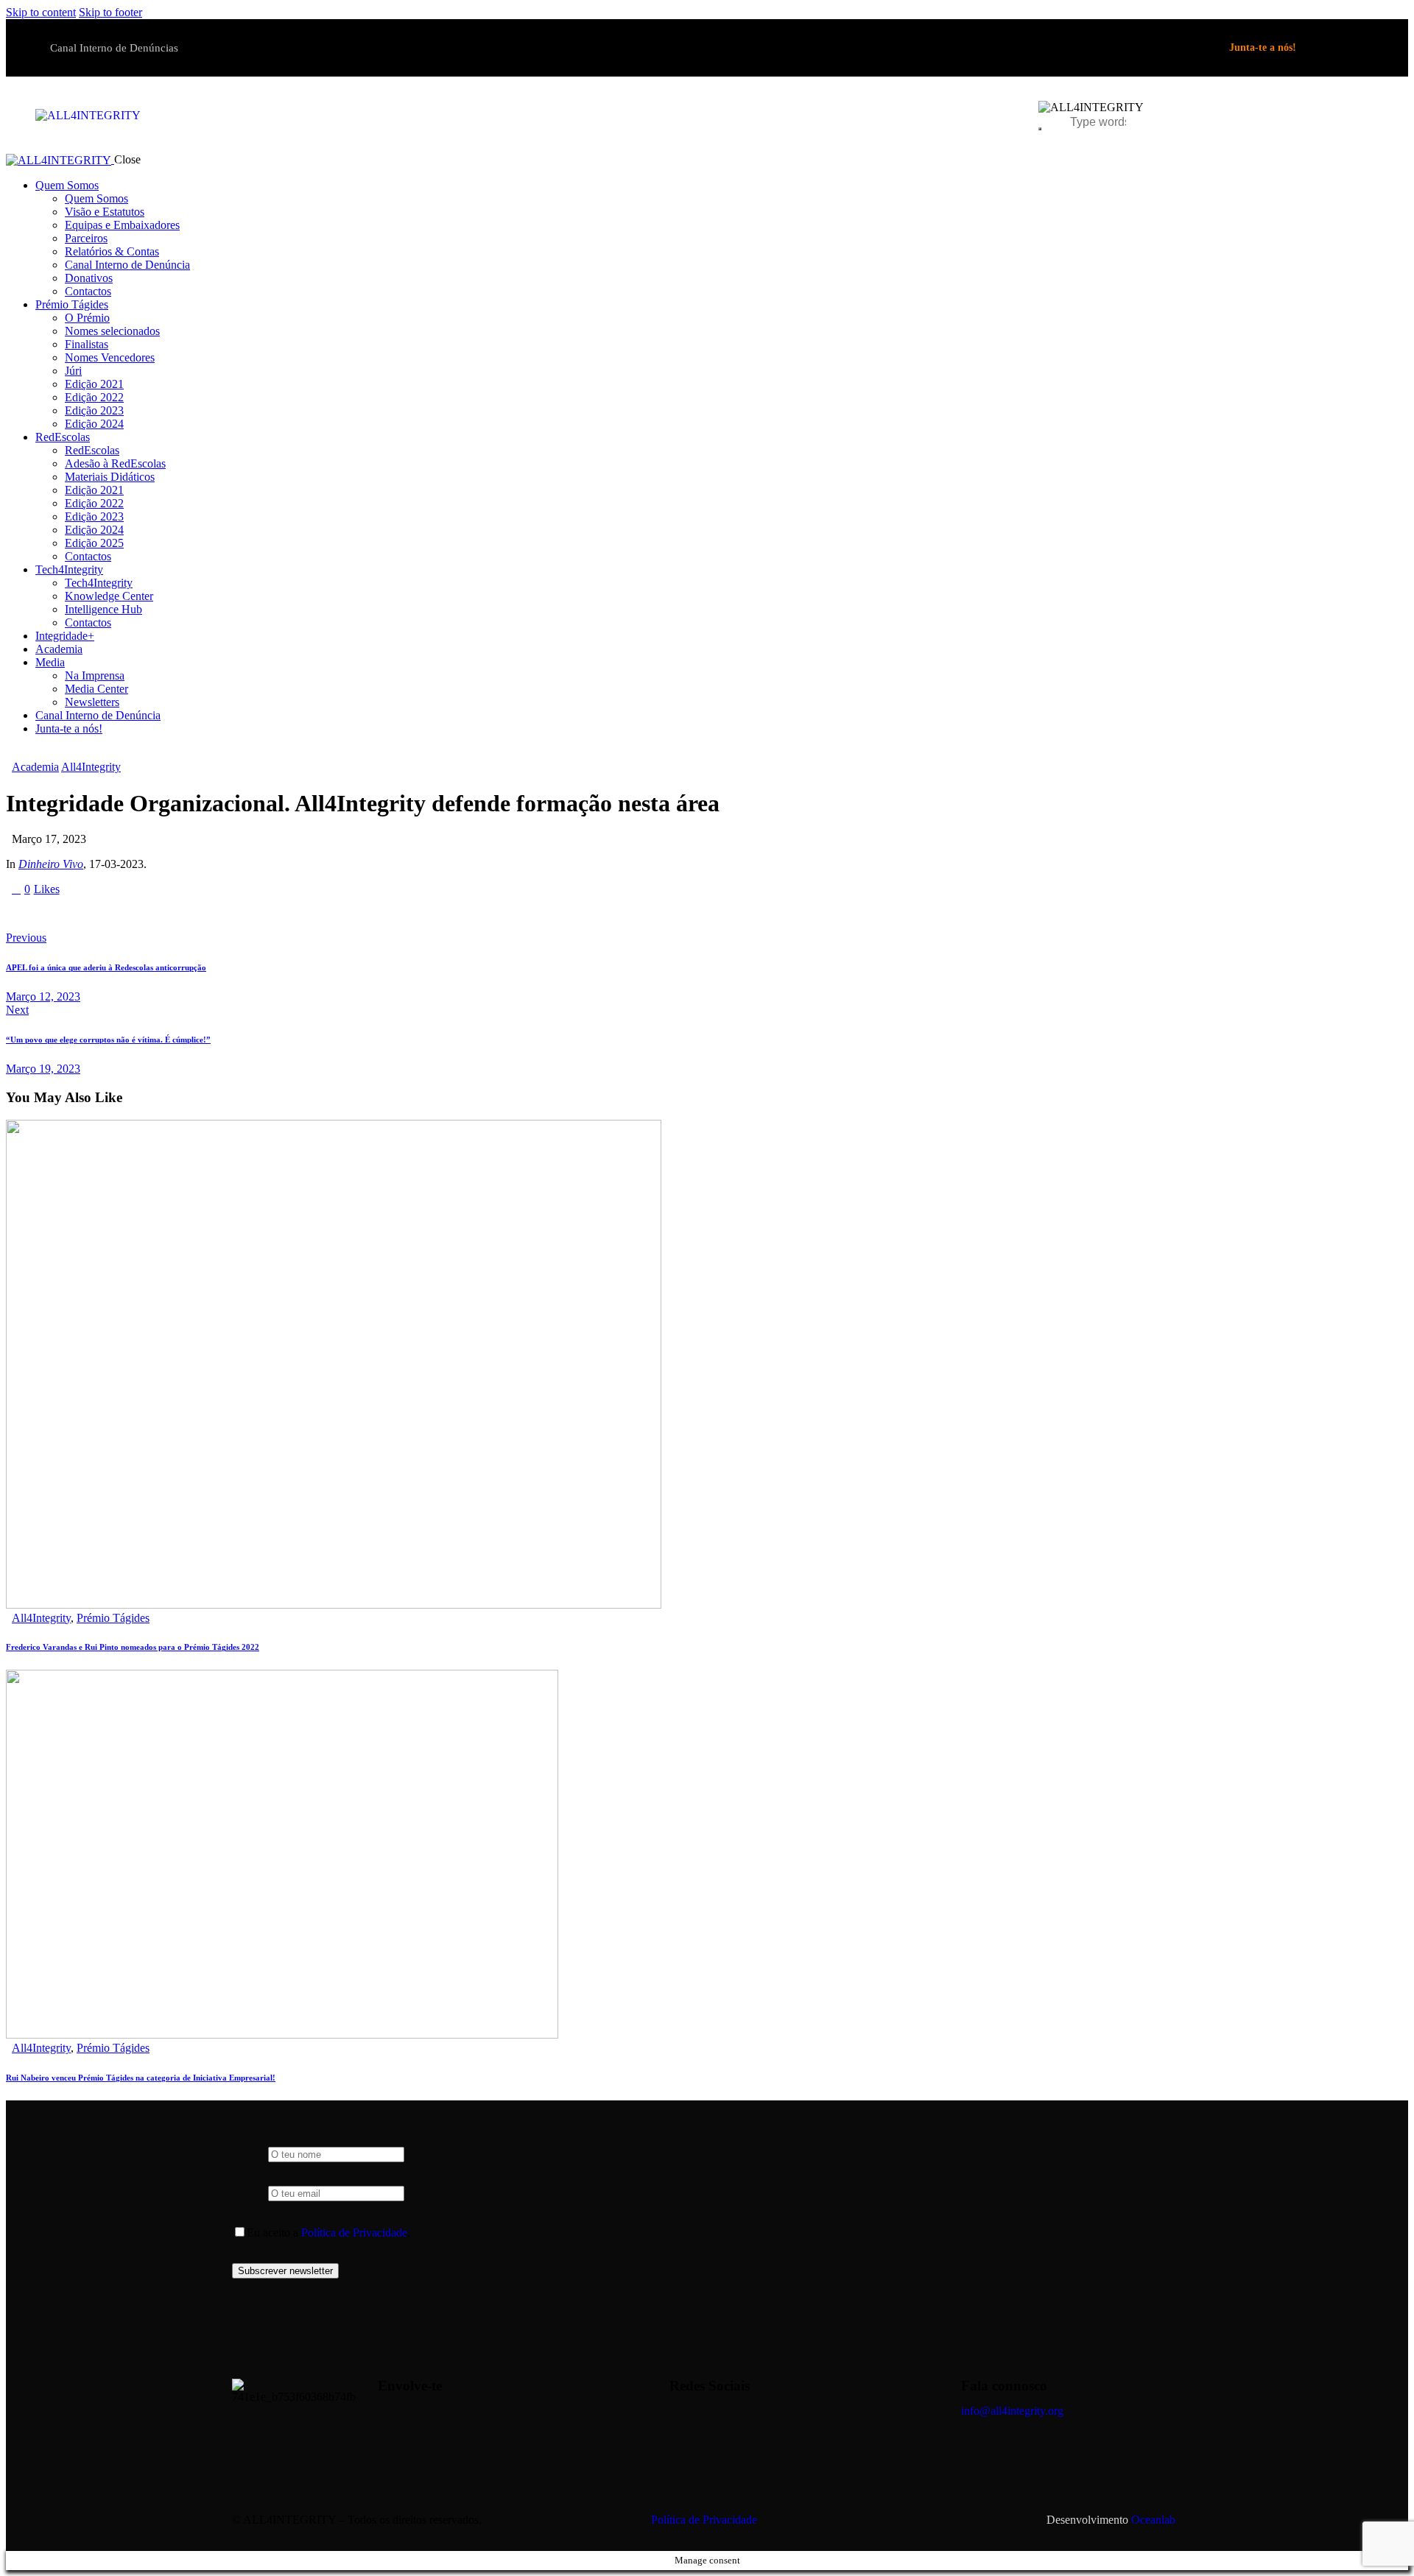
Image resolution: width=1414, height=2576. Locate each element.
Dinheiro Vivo (51, 864)
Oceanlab (1153, 2520)
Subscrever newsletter (285, 2271)
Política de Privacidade (354, 2233)
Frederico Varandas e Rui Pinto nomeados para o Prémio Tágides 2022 (133, 1647)
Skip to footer (110, 12)
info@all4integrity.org (1012, 2411)
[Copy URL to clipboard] (147, 914)
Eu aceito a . (328, 2233)
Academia (35, 767)
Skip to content (41, 12)
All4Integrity (91, 767)
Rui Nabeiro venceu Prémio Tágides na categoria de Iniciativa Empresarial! (141, 2078)
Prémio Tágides (113, 1618)
